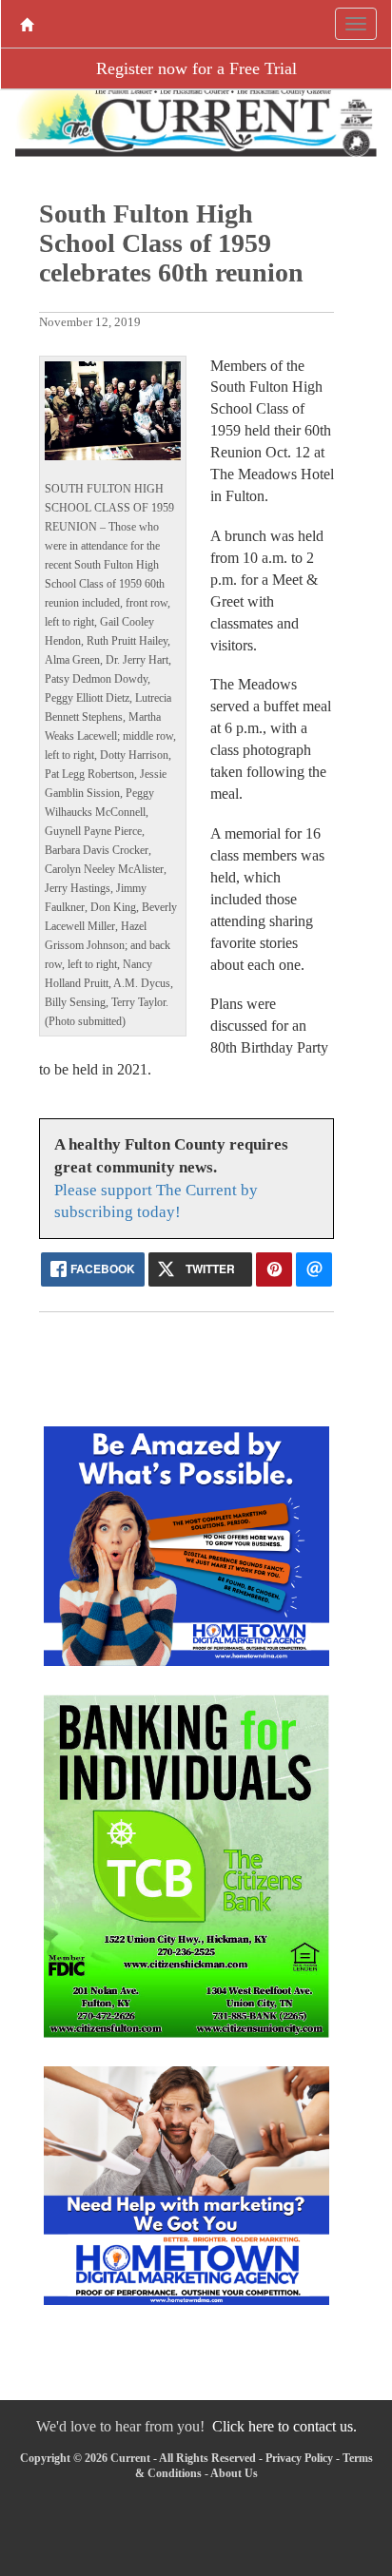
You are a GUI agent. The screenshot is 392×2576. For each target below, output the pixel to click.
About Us (234, 2473)
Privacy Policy (299, 2458)
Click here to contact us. (284, 2426)
